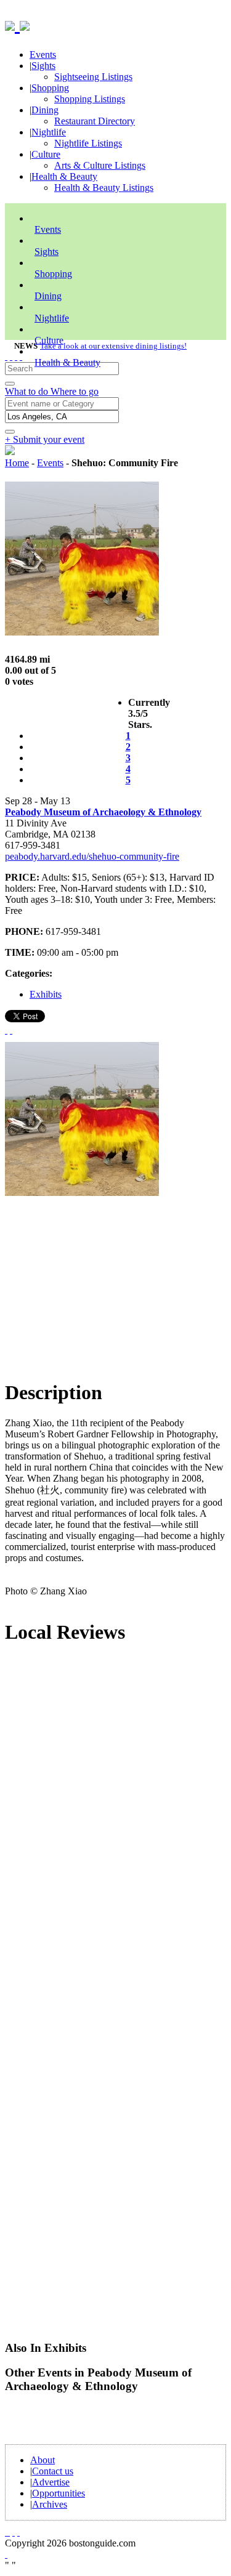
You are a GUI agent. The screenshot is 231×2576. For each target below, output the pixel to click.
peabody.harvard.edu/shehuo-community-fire (92, 856)
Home (17, 463)
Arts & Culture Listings (100, 165)
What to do (28, 391)
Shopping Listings (90, 99)
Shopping (50, 88)
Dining (45, 110)
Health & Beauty (64, 176)
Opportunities (59, 2493)
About (43, 2460)
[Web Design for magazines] (6, 2554)
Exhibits (46, 994)
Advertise (51, 2482)
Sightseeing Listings (93, 77)
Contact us (53, 2471)
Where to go (75, 391)
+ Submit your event (45, 439)
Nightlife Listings (88, 143)
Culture (46, 154)
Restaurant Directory (95, 121)
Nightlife (49, 132)
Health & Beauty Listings (104, 188)
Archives (50, 2504)
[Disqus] (115, 1822)
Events (43, 55)
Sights (43, 66)
